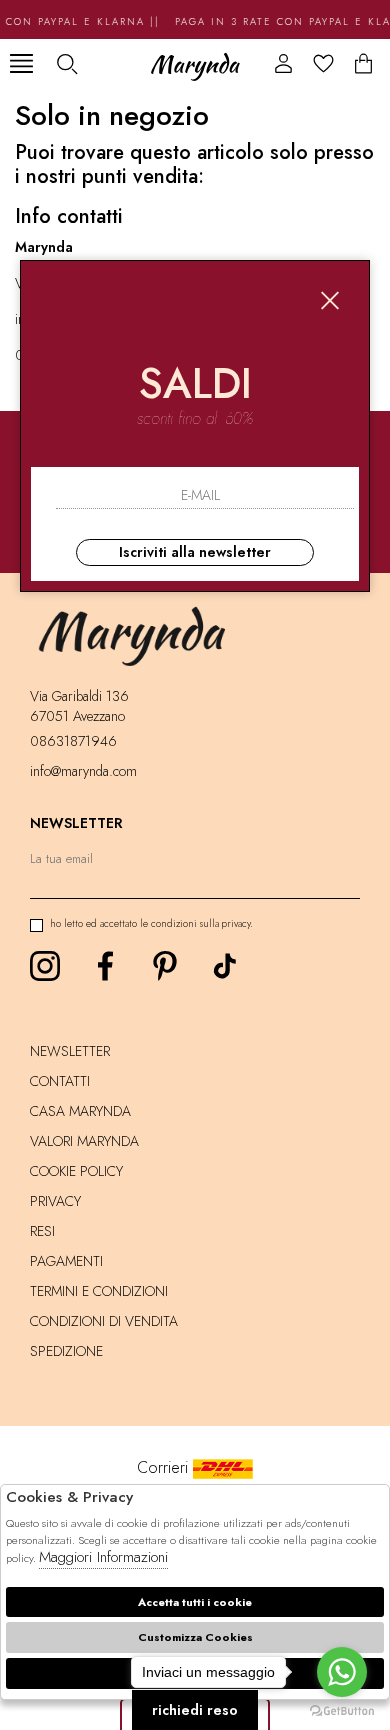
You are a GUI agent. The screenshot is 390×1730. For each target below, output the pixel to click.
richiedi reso (195, 1710)
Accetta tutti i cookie (195, 1602)
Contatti (60, 1081)
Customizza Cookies (195, 1637)
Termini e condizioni (99, 1291)
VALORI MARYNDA (84, 1141)
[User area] (283, 63)
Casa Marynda (80, 1111)
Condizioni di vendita (104, 1321)
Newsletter (70, 1051)
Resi (42, 1231)
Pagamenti (66, 1261)
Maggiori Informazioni (103, 1557)
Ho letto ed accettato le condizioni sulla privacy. (151, 923)
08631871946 (73, 741)
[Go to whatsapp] (342, 1672)
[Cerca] (66, 63)
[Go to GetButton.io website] (342, 1710)
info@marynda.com (83, 771)
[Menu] (21, 63)
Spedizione (66, 1351)
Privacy (55, 1201)
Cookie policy (76, 1171)
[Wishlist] (323, 63)
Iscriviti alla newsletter (195, 552)
